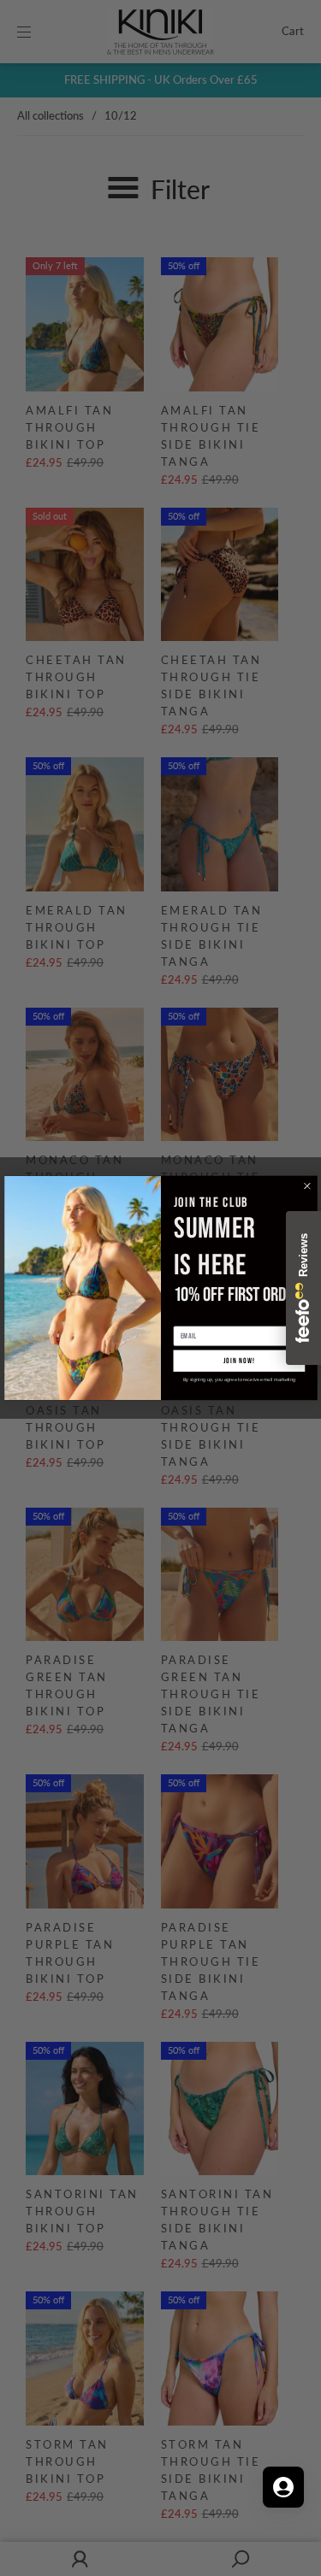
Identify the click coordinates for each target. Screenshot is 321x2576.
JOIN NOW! (238, 1361)
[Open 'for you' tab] (283, 2487)
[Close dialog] (306, 1186)
